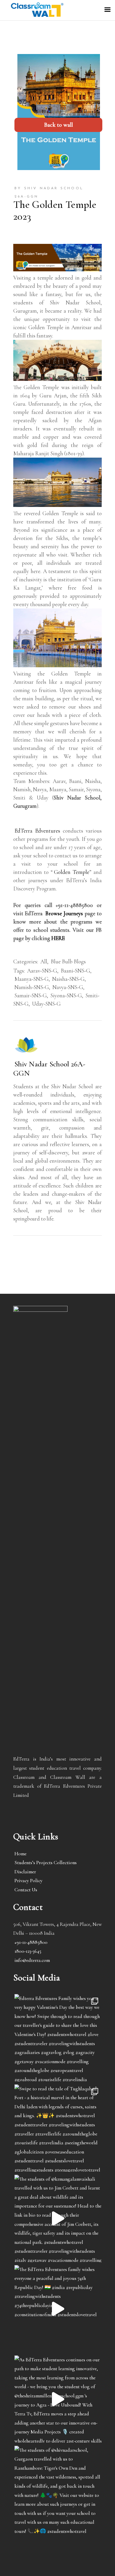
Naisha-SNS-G (68, 979)
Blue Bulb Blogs (68, 961)
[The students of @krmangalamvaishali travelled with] (58, 2218)
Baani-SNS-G (75, 971)
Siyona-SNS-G (66, 995)
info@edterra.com (32, 1960)
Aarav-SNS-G (42, 971)
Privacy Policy (28, 1881)
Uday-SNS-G (46, 1004)
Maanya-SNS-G (32, 979)
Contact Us (26, 1890)
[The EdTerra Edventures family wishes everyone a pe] (58, 2309)
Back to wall (59, 125)
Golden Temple (72, 872)
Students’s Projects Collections (46, 1863)
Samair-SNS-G (31, 995)
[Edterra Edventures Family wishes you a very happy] (58, 2038)
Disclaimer (25, 1872)
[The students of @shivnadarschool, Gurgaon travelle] (58, 2489)
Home (20, 1854)
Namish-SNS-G (32, 987)
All (44, 961)
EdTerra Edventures (37, 831)
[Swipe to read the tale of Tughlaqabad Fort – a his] (58, 2128)
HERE (58, 938)
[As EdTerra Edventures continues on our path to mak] (58, 2399)
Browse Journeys (64, 913)
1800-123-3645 (28, 1951)
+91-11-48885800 (31, 1942)
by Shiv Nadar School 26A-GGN (49, 192)
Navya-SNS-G (68, 987)
